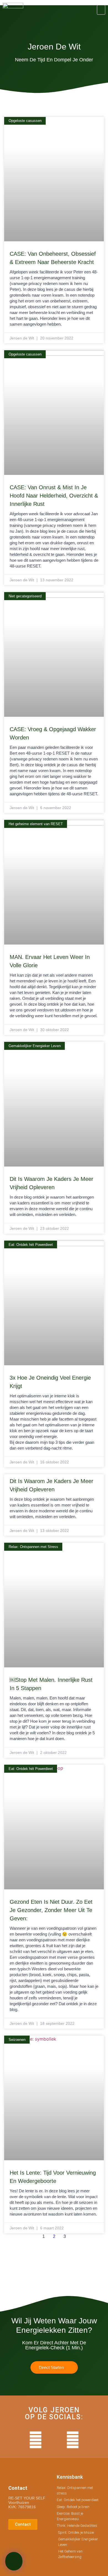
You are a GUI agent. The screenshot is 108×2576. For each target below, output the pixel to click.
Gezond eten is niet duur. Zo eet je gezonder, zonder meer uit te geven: (51, 1910)
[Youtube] (36, 2440)
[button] (101, 10)
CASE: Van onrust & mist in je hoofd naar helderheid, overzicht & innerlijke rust (54, 496)
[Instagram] (73, 2440)
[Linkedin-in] (54, 2440)
